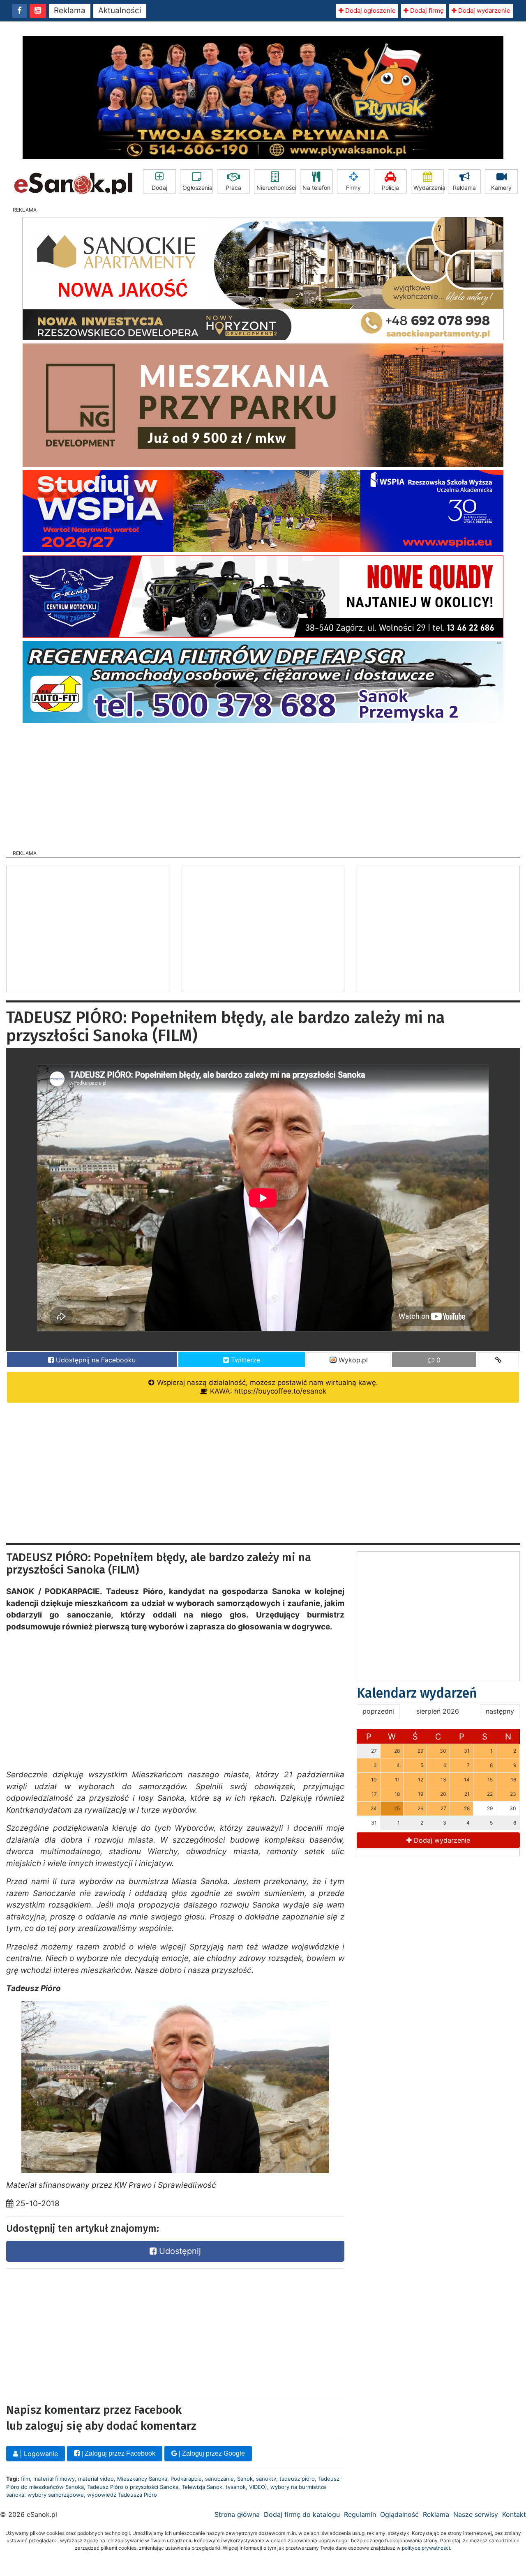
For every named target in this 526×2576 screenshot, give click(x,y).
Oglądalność (399, 2514)
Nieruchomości (276, 188)
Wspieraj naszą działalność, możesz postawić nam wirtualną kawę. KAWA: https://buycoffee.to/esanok (266, 1387)
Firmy (353, 188)
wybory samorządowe (56, 2495)
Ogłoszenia (197, 188)
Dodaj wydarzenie (483, 10)
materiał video (96, 2479)
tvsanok (236, 2487)
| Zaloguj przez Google (211, 2453)
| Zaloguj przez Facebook (118, 2453)
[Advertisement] (263, 784)
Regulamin (360, 2514)
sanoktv (266, 2479)
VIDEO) (258, 2487)
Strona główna (237, 2514)
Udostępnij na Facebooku (95, 1360)
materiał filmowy (54, 2479)
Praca (233, 188)
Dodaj (159, 188)
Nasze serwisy (476, 2514)
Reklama (70, 10)
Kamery (501, 188)
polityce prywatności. (427, 2548)
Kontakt (514, 2514)
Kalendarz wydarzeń (417, 1693)
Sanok (245, 2479)
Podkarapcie (186, 2479)
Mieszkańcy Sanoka (142, 2479)
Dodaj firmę (426, 10)
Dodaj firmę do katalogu (302, 2514)
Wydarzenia (429, 188)
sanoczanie (219, 2479)
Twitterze (245, 1360)
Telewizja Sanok (202, 2487)
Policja (390, 188)
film (25, 2479)
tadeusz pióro (297, 2479)
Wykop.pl (352, 1360)
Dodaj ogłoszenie (370, 10)
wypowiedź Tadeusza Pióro (122, 2495)
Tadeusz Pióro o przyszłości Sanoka (133, 2487)
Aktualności (120, 10)
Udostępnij (179, 2251)
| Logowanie (38, 2454)
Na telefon (316, 188)
